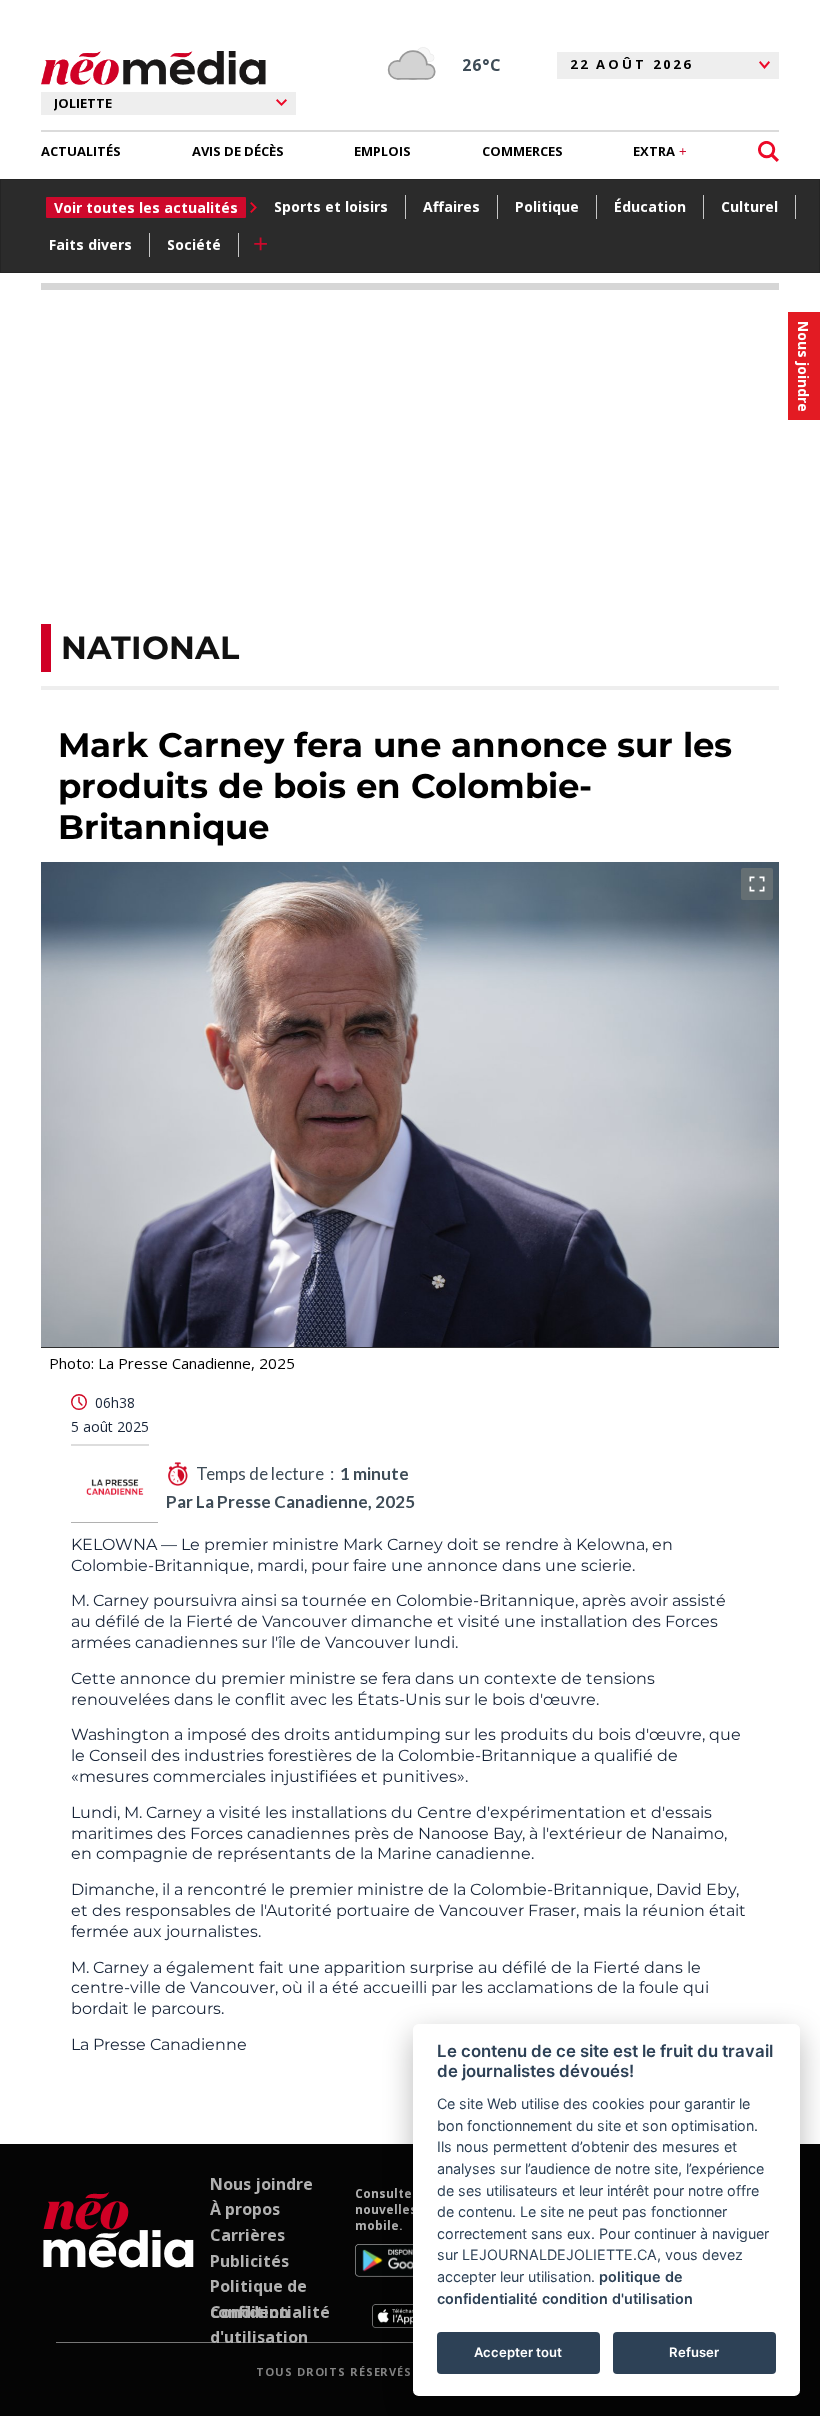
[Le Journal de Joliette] (118, 2257)
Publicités (249, 2261)
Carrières (247, 2235)
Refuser (694, 2352)
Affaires (451, 206)
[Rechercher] (768, 151)
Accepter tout (518, 2352)
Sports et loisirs (331, 206)
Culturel (749, 206)
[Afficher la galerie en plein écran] (757, 884)
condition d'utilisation (617, 2298)
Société (194, 244)
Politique (547, 206)
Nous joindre (261, 2184)
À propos (245, 2209)
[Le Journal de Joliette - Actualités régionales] (153, 68)
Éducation (650, 206)
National (150, 647)
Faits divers (90, 244)
